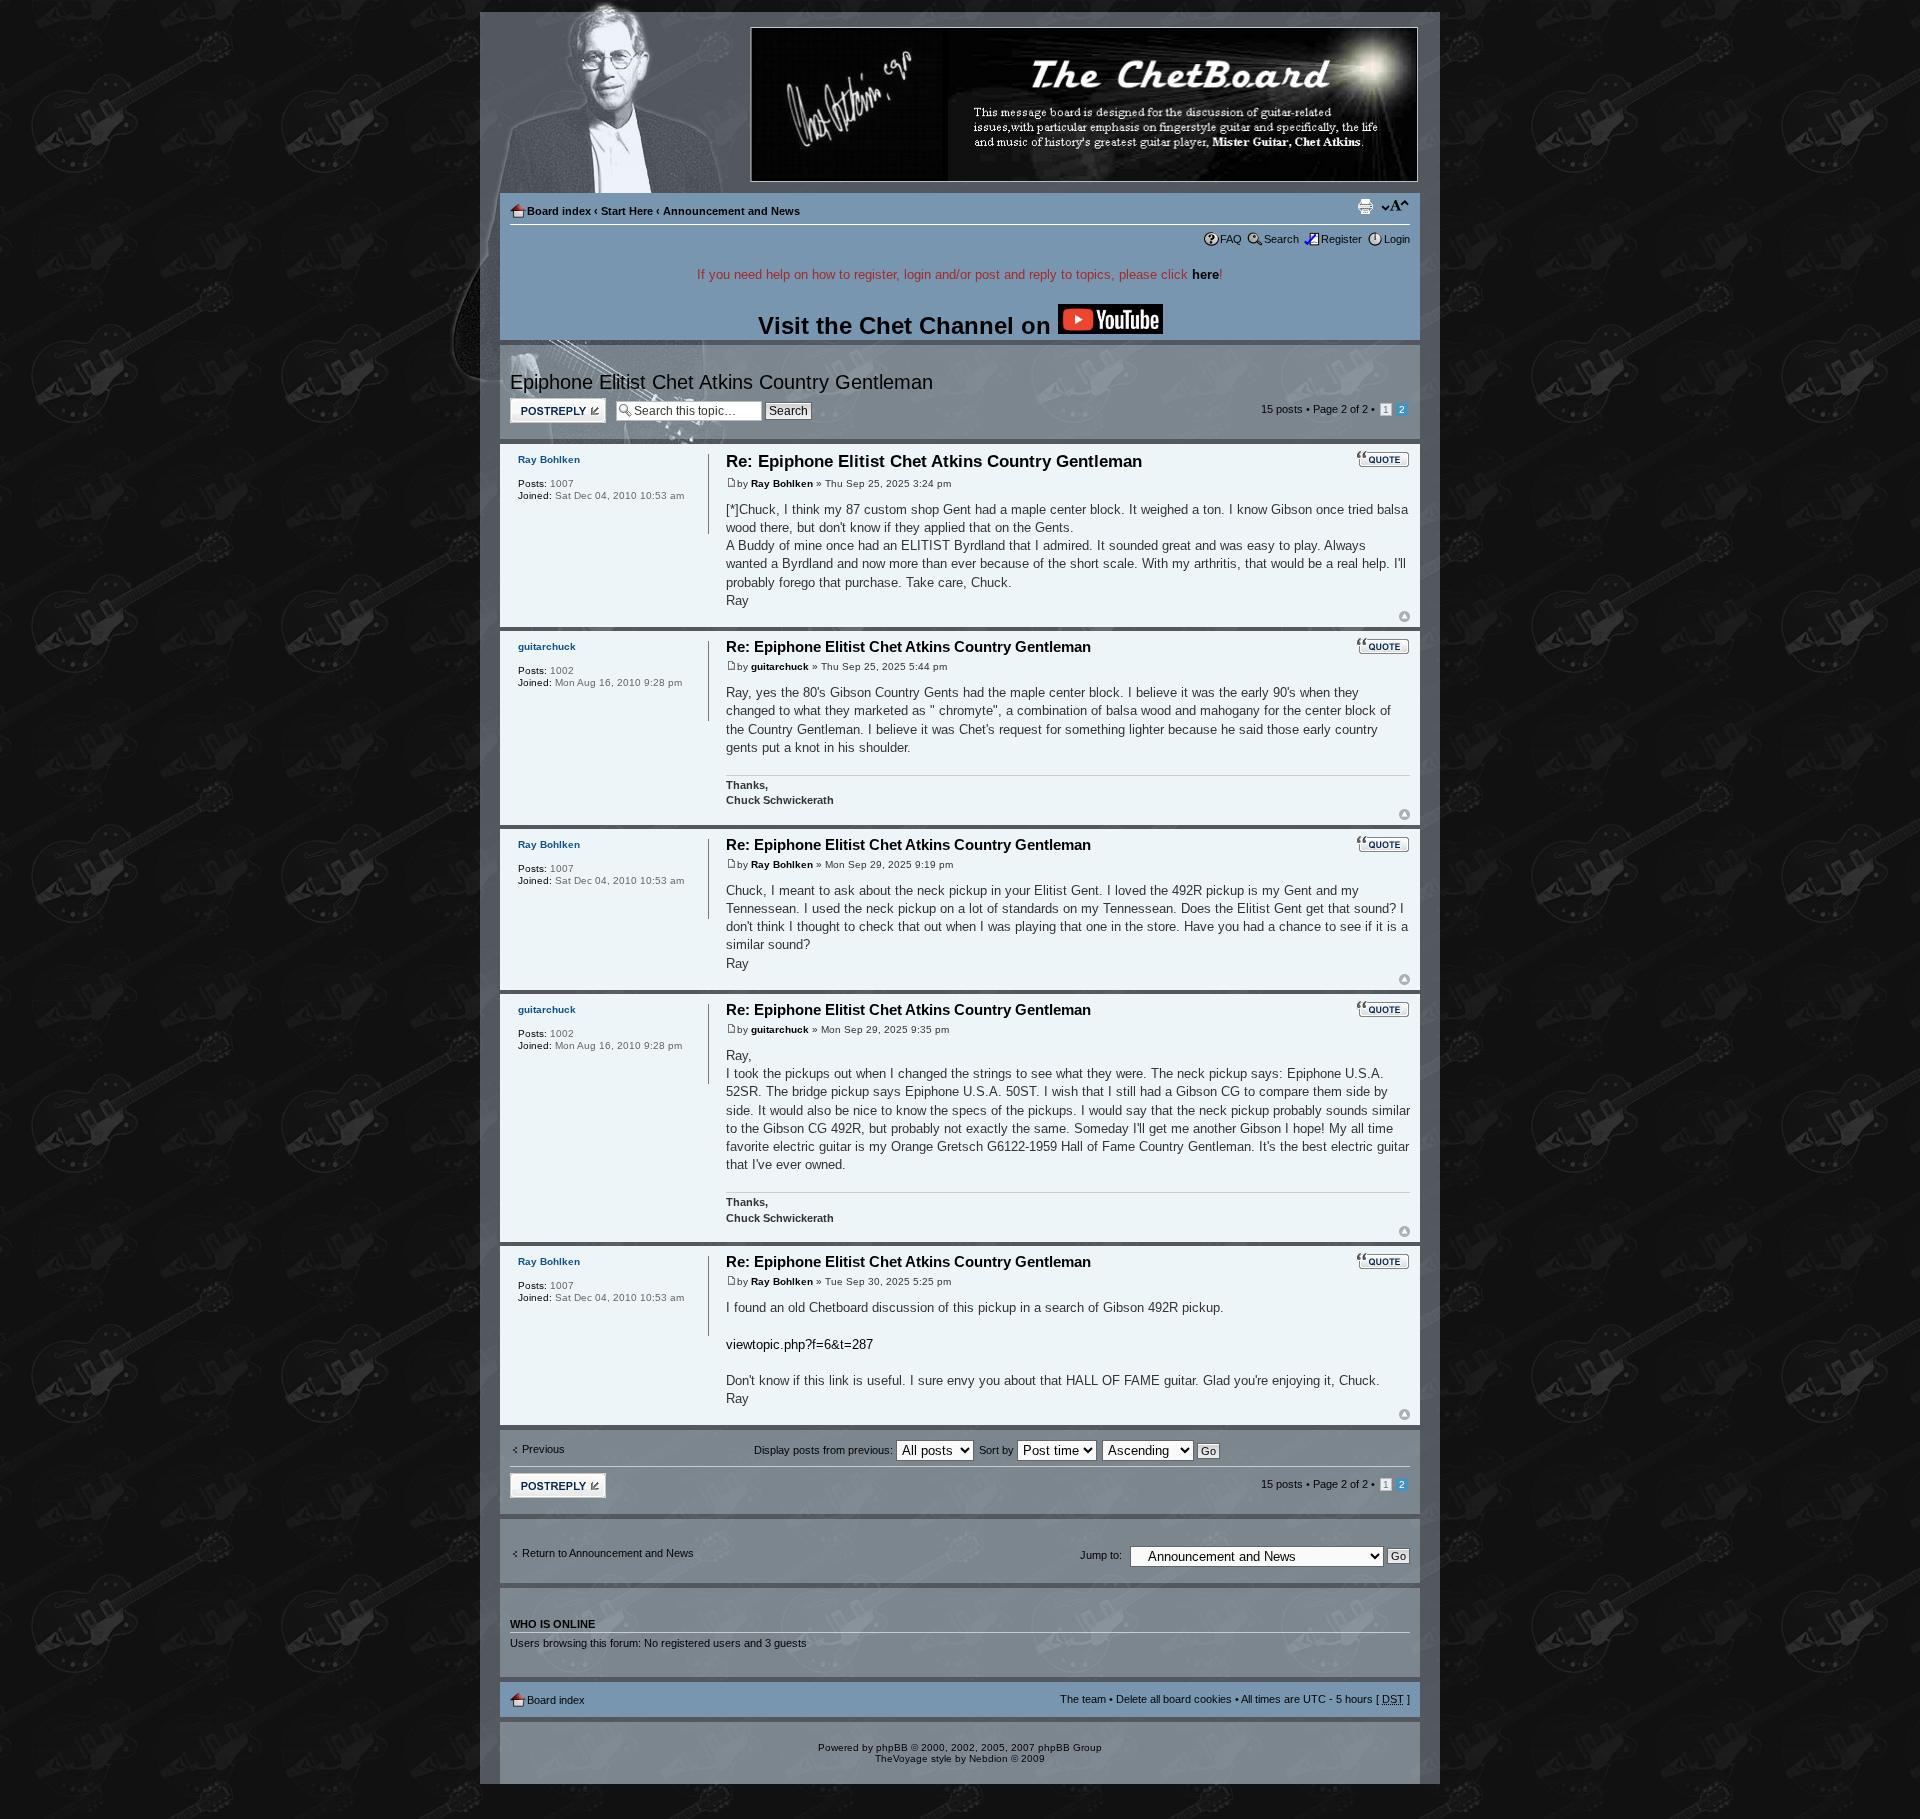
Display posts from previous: (825, 1450)
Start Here (627, 211)
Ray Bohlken (782, 483)
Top (1404, 616)
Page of (1340, 409)
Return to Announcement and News (608, 1553)
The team (1083, 1699)
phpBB (892, 1747)
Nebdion (988, 1758)
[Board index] (959, 105)
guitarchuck (780, 666)
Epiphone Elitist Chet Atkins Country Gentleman (721, 382)
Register (1341, 239)
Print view (1365, 207)
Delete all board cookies (1174, 1699)
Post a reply (539, 404)
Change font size (1395, 207)
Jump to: (1101, 1555)
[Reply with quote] (1383, 459)
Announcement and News (731, 211)
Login (1397, 239)
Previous (543, 1449)
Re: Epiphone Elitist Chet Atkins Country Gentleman (934, 461)
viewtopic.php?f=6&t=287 (799, 1344)
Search (1281, 239)
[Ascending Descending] (1162, 1450)
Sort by (998, 1450)
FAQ (1231, 239)
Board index (559, 211)
